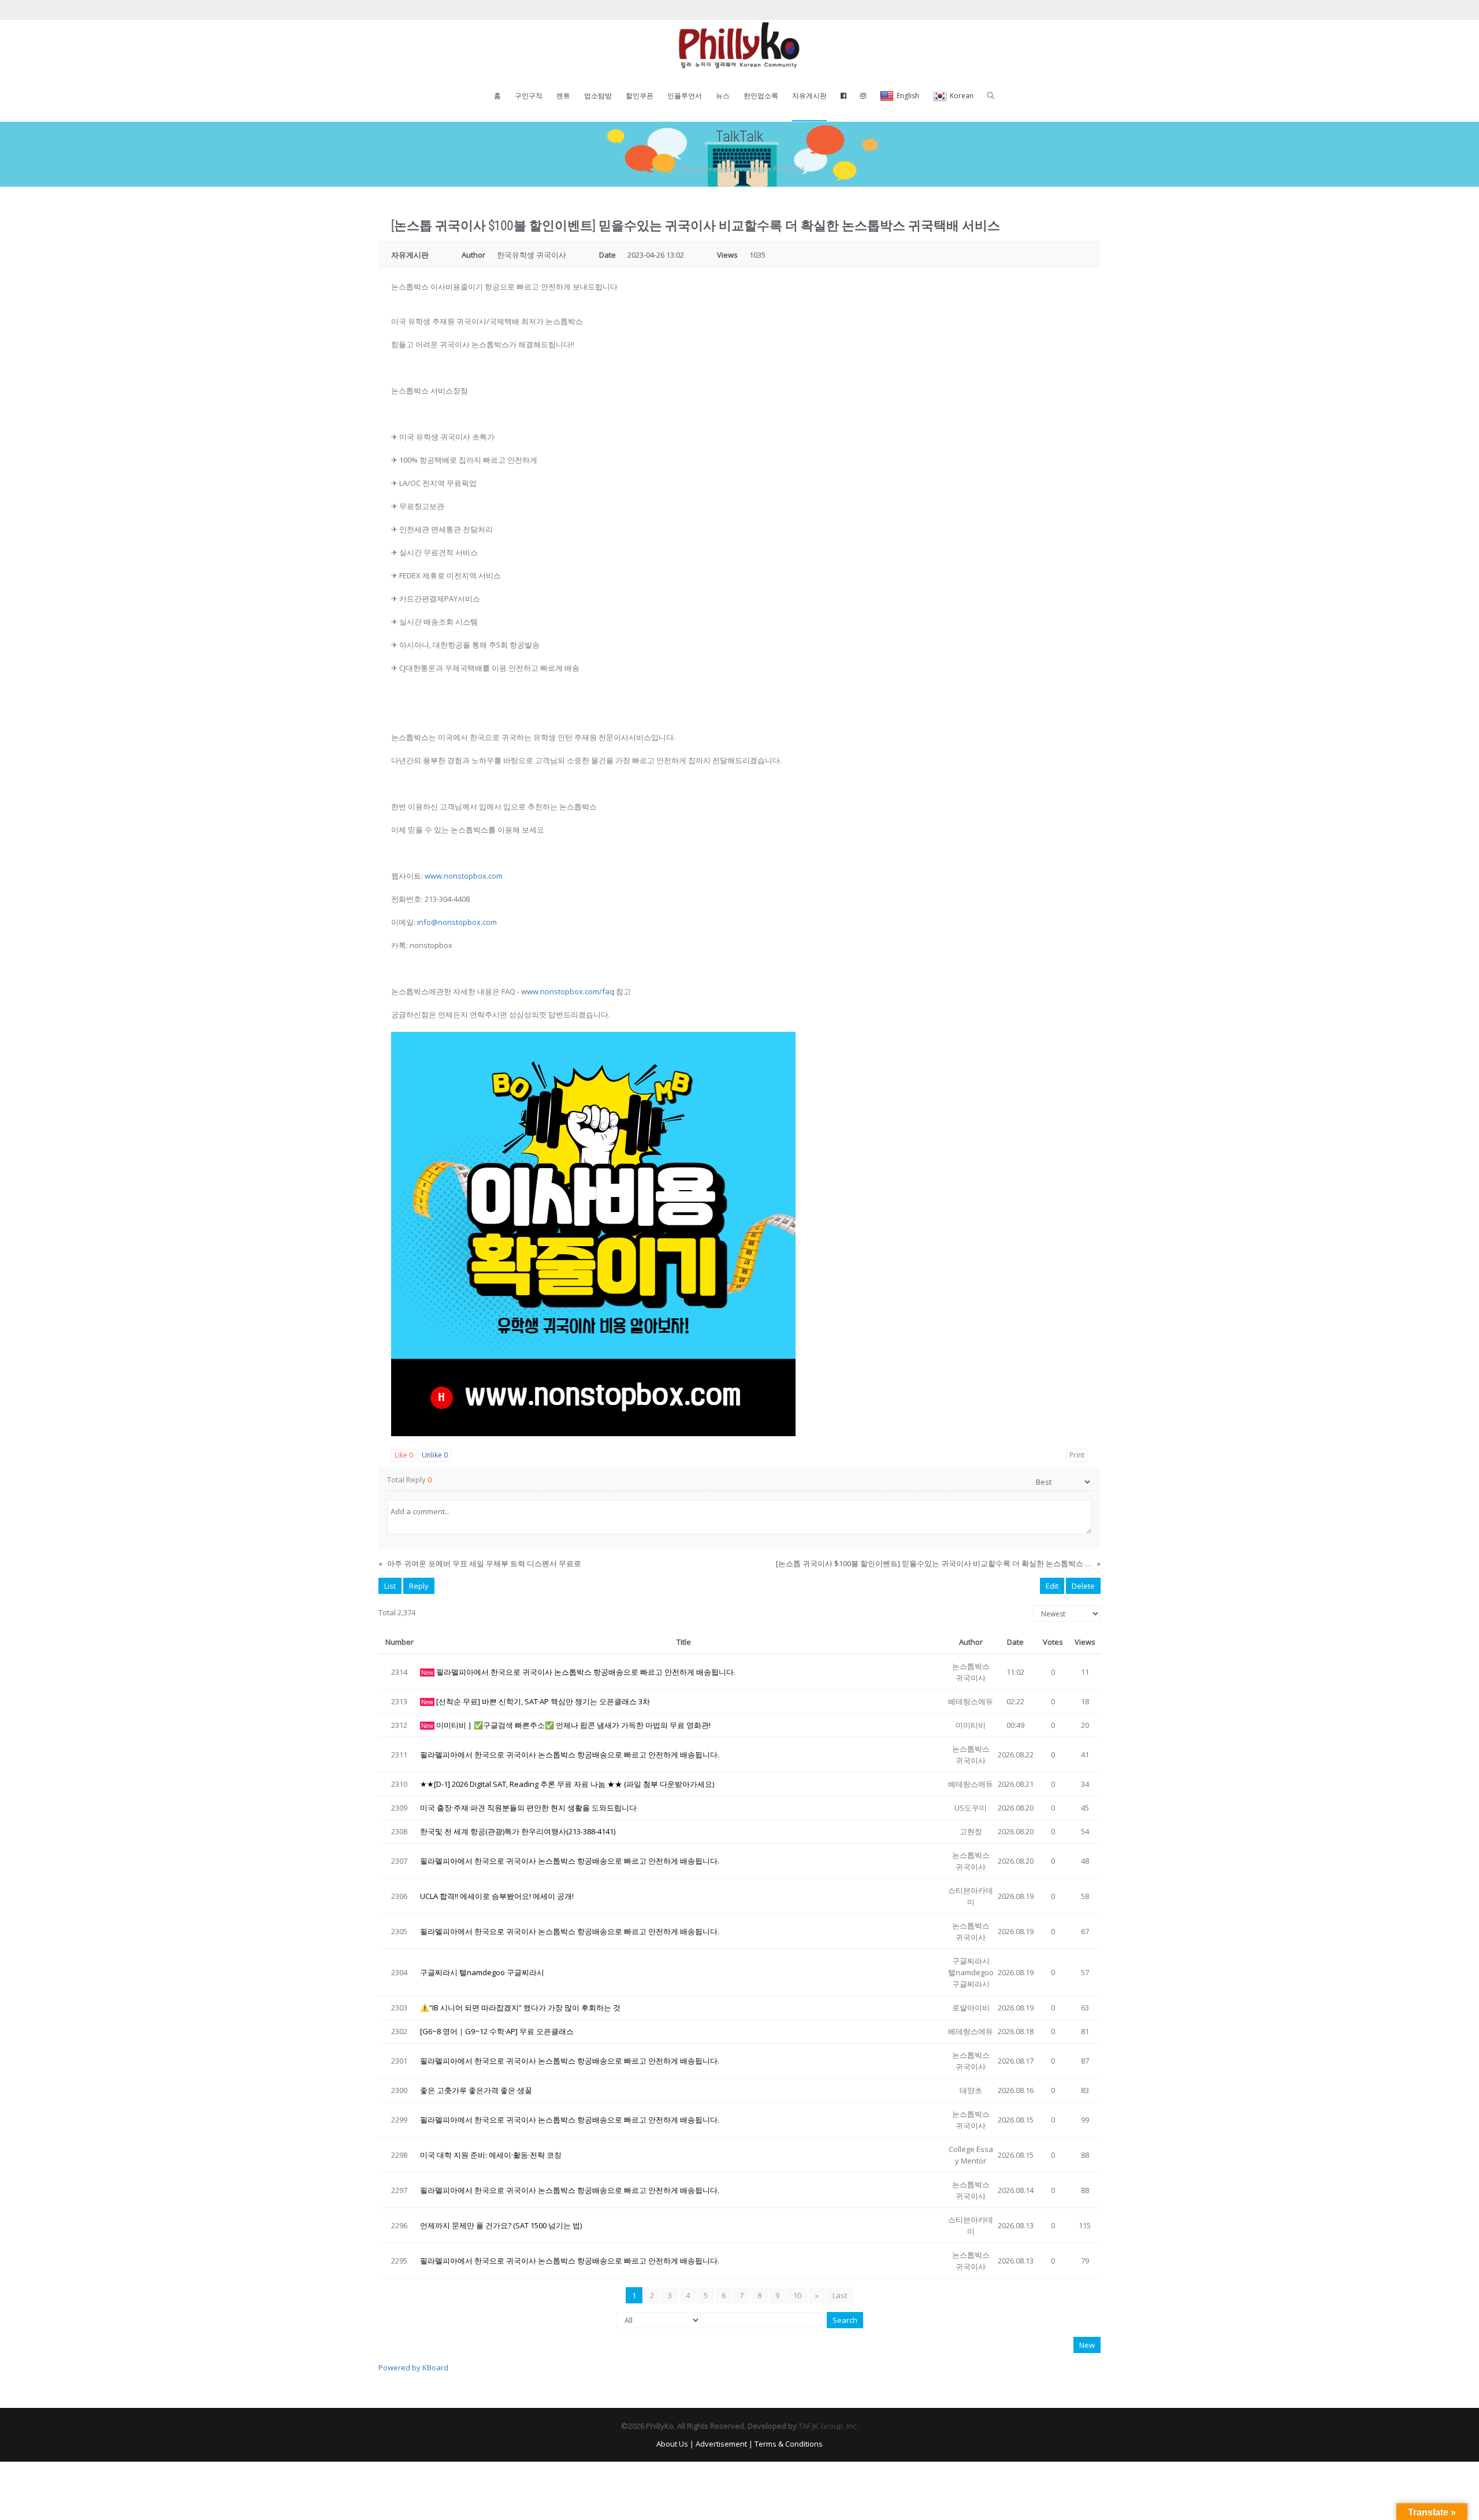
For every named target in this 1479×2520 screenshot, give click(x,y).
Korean (962, 96)
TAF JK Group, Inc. (828, 2426)
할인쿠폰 (640, 96)
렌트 (563, 96)
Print (1077, 1455)
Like (404, 1455)
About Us (672, 2444)
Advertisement (721, 2444)
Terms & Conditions (789, 2444)
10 (797, 2295)
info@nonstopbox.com (457, 922)
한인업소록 (761, 96)
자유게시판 (809, 96)
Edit (1052, 1586)
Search (845, 2320)
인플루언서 (685, 96)
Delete (1083, 1586)
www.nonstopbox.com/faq (568, 991)
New (1087, 2345)
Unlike (435, 1455)
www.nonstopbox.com (464, 876)
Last (840, 2295)
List (390, 1586)
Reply (419, 1586)
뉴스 (723, 96)
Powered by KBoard (413, 2367)
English (908, 96)
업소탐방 (598, 96)
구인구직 (529, 96)
